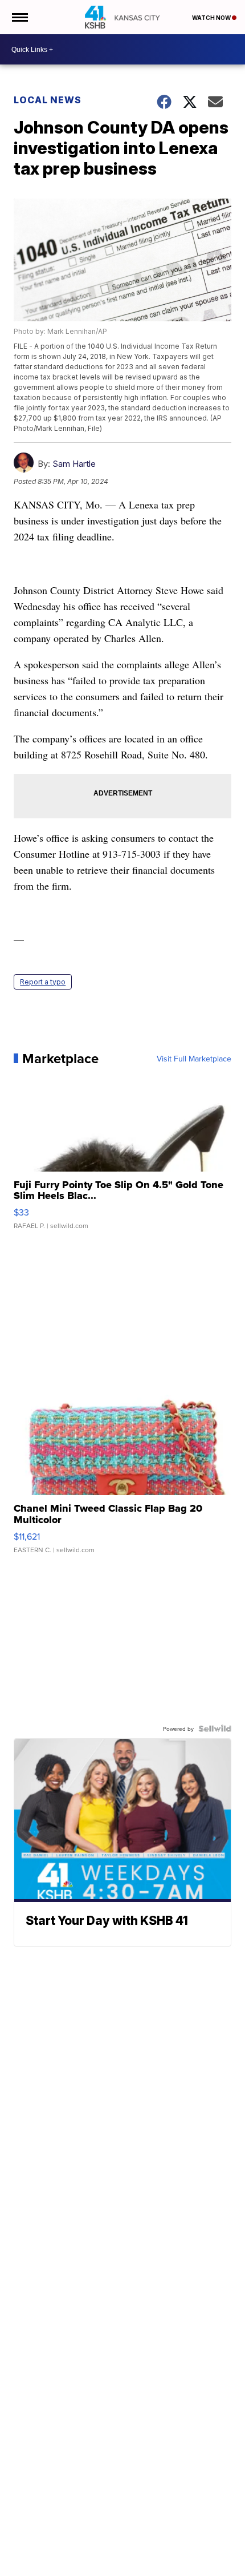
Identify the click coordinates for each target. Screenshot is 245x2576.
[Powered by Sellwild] (215, 1729)
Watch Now (212, 18)
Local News (48, 100)
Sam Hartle (74, 464)
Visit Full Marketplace (194, 1059)
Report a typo (43, 982)
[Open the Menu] (19, 17)
